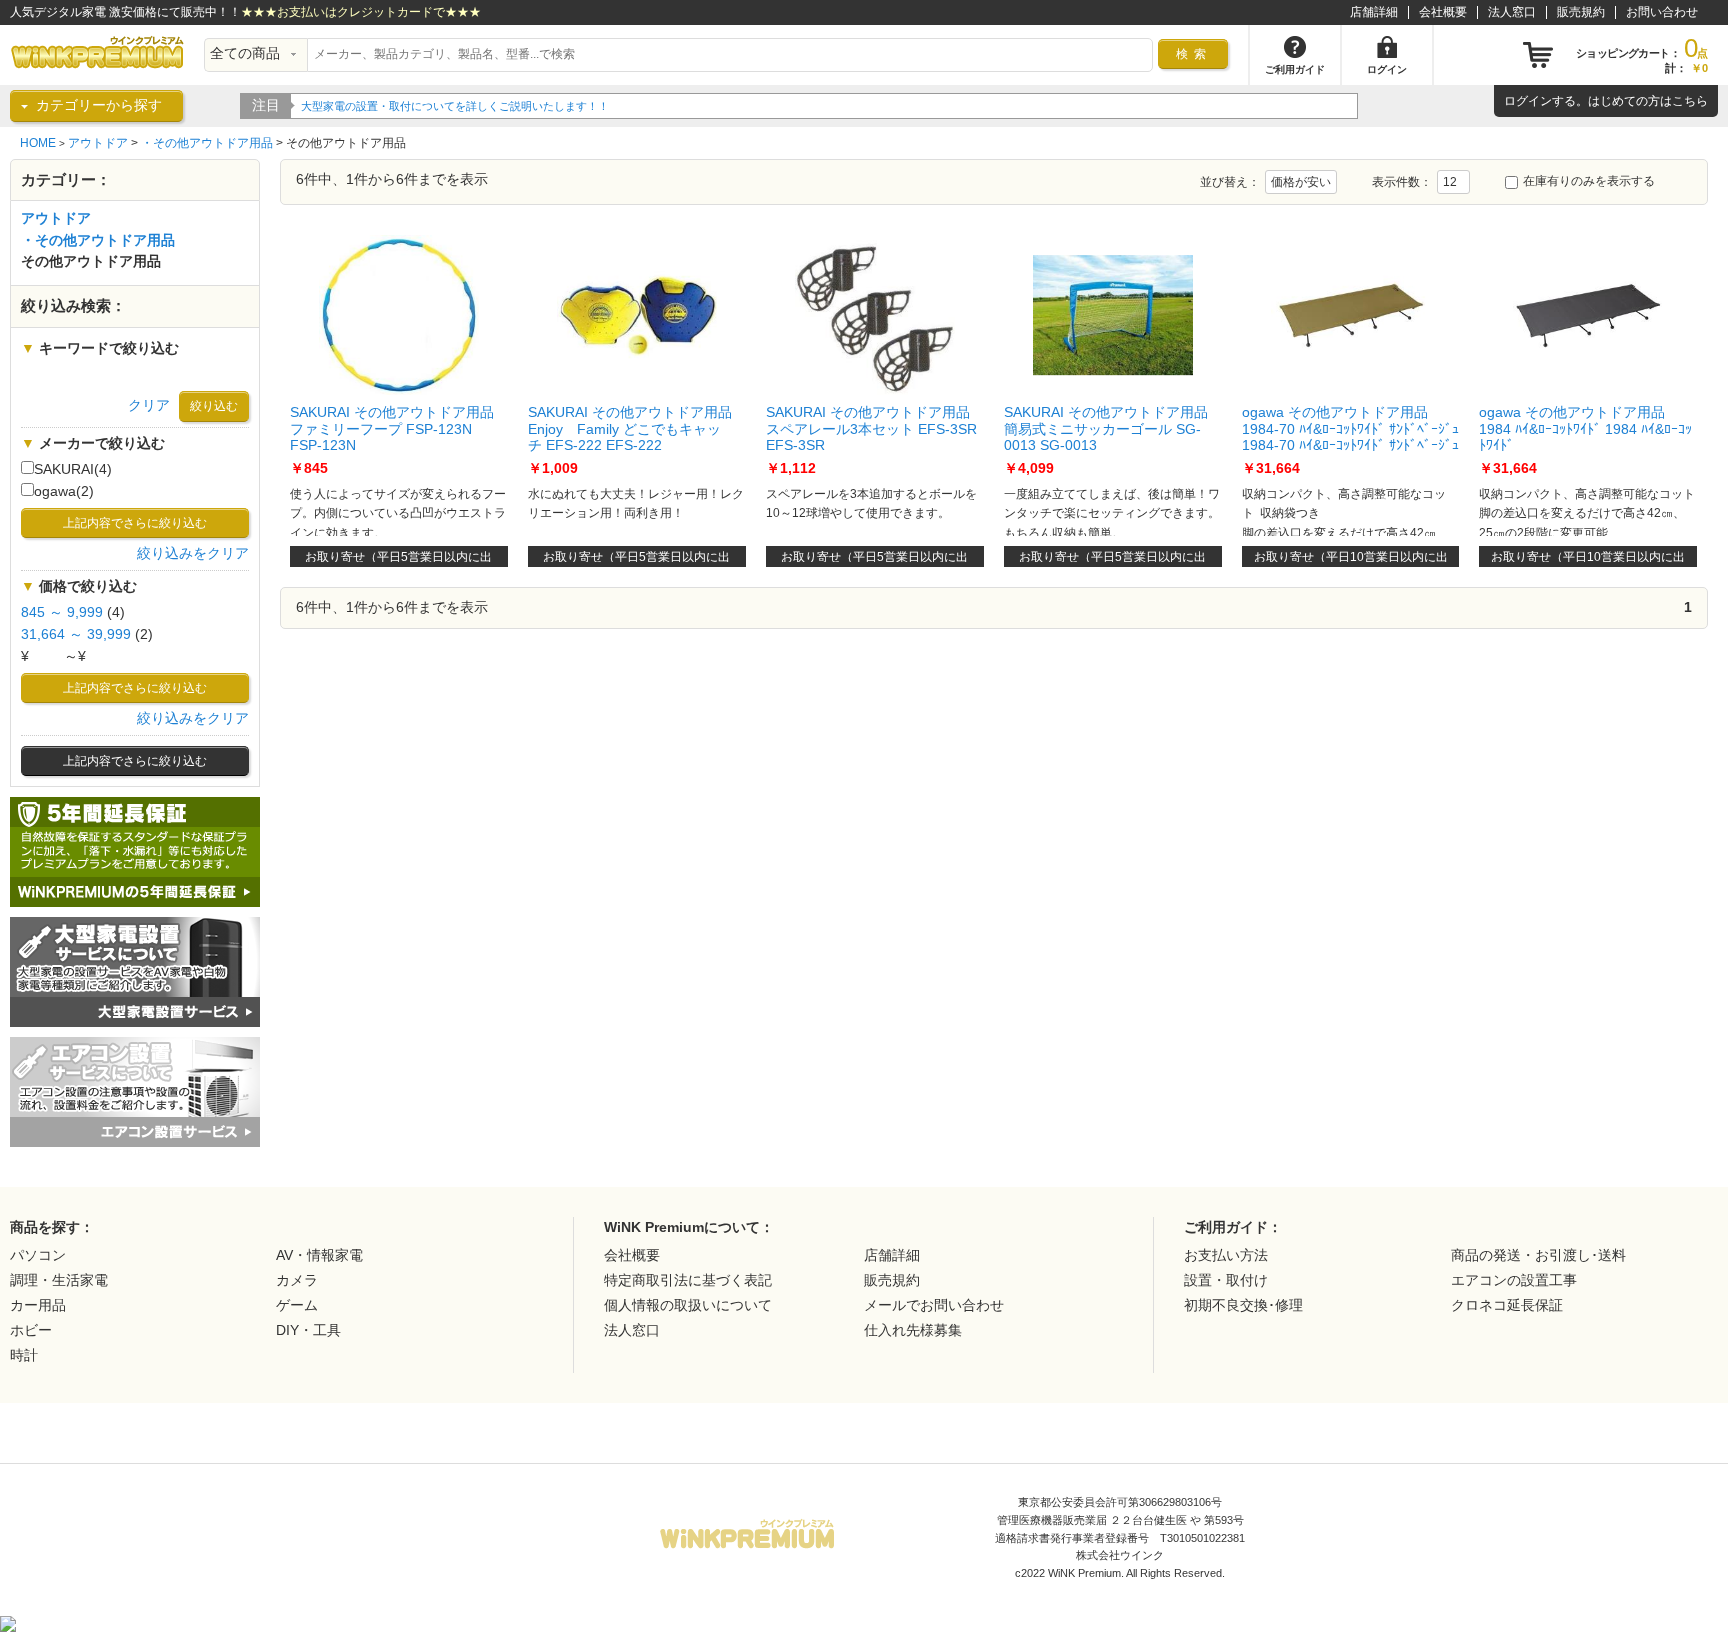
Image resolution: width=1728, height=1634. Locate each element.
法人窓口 (1512, 12)
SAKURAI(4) (73, 469)
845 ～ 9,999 (62, 612)
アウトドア (98, 143)
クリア (149, 405)
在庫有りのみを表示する (1589, 181)
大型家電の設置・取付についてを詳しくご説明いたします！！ (455, 106)
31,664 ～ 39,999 (76, 634)
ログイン (1528, 101)
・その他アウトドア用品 (207, 143)
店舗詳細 (1374, 12)
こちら (1690, 101)
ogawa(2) (64, 491)
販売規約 (1581, 12)
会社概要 (1443, 12)
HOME (38, 143)
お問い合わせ (1662, 12)
